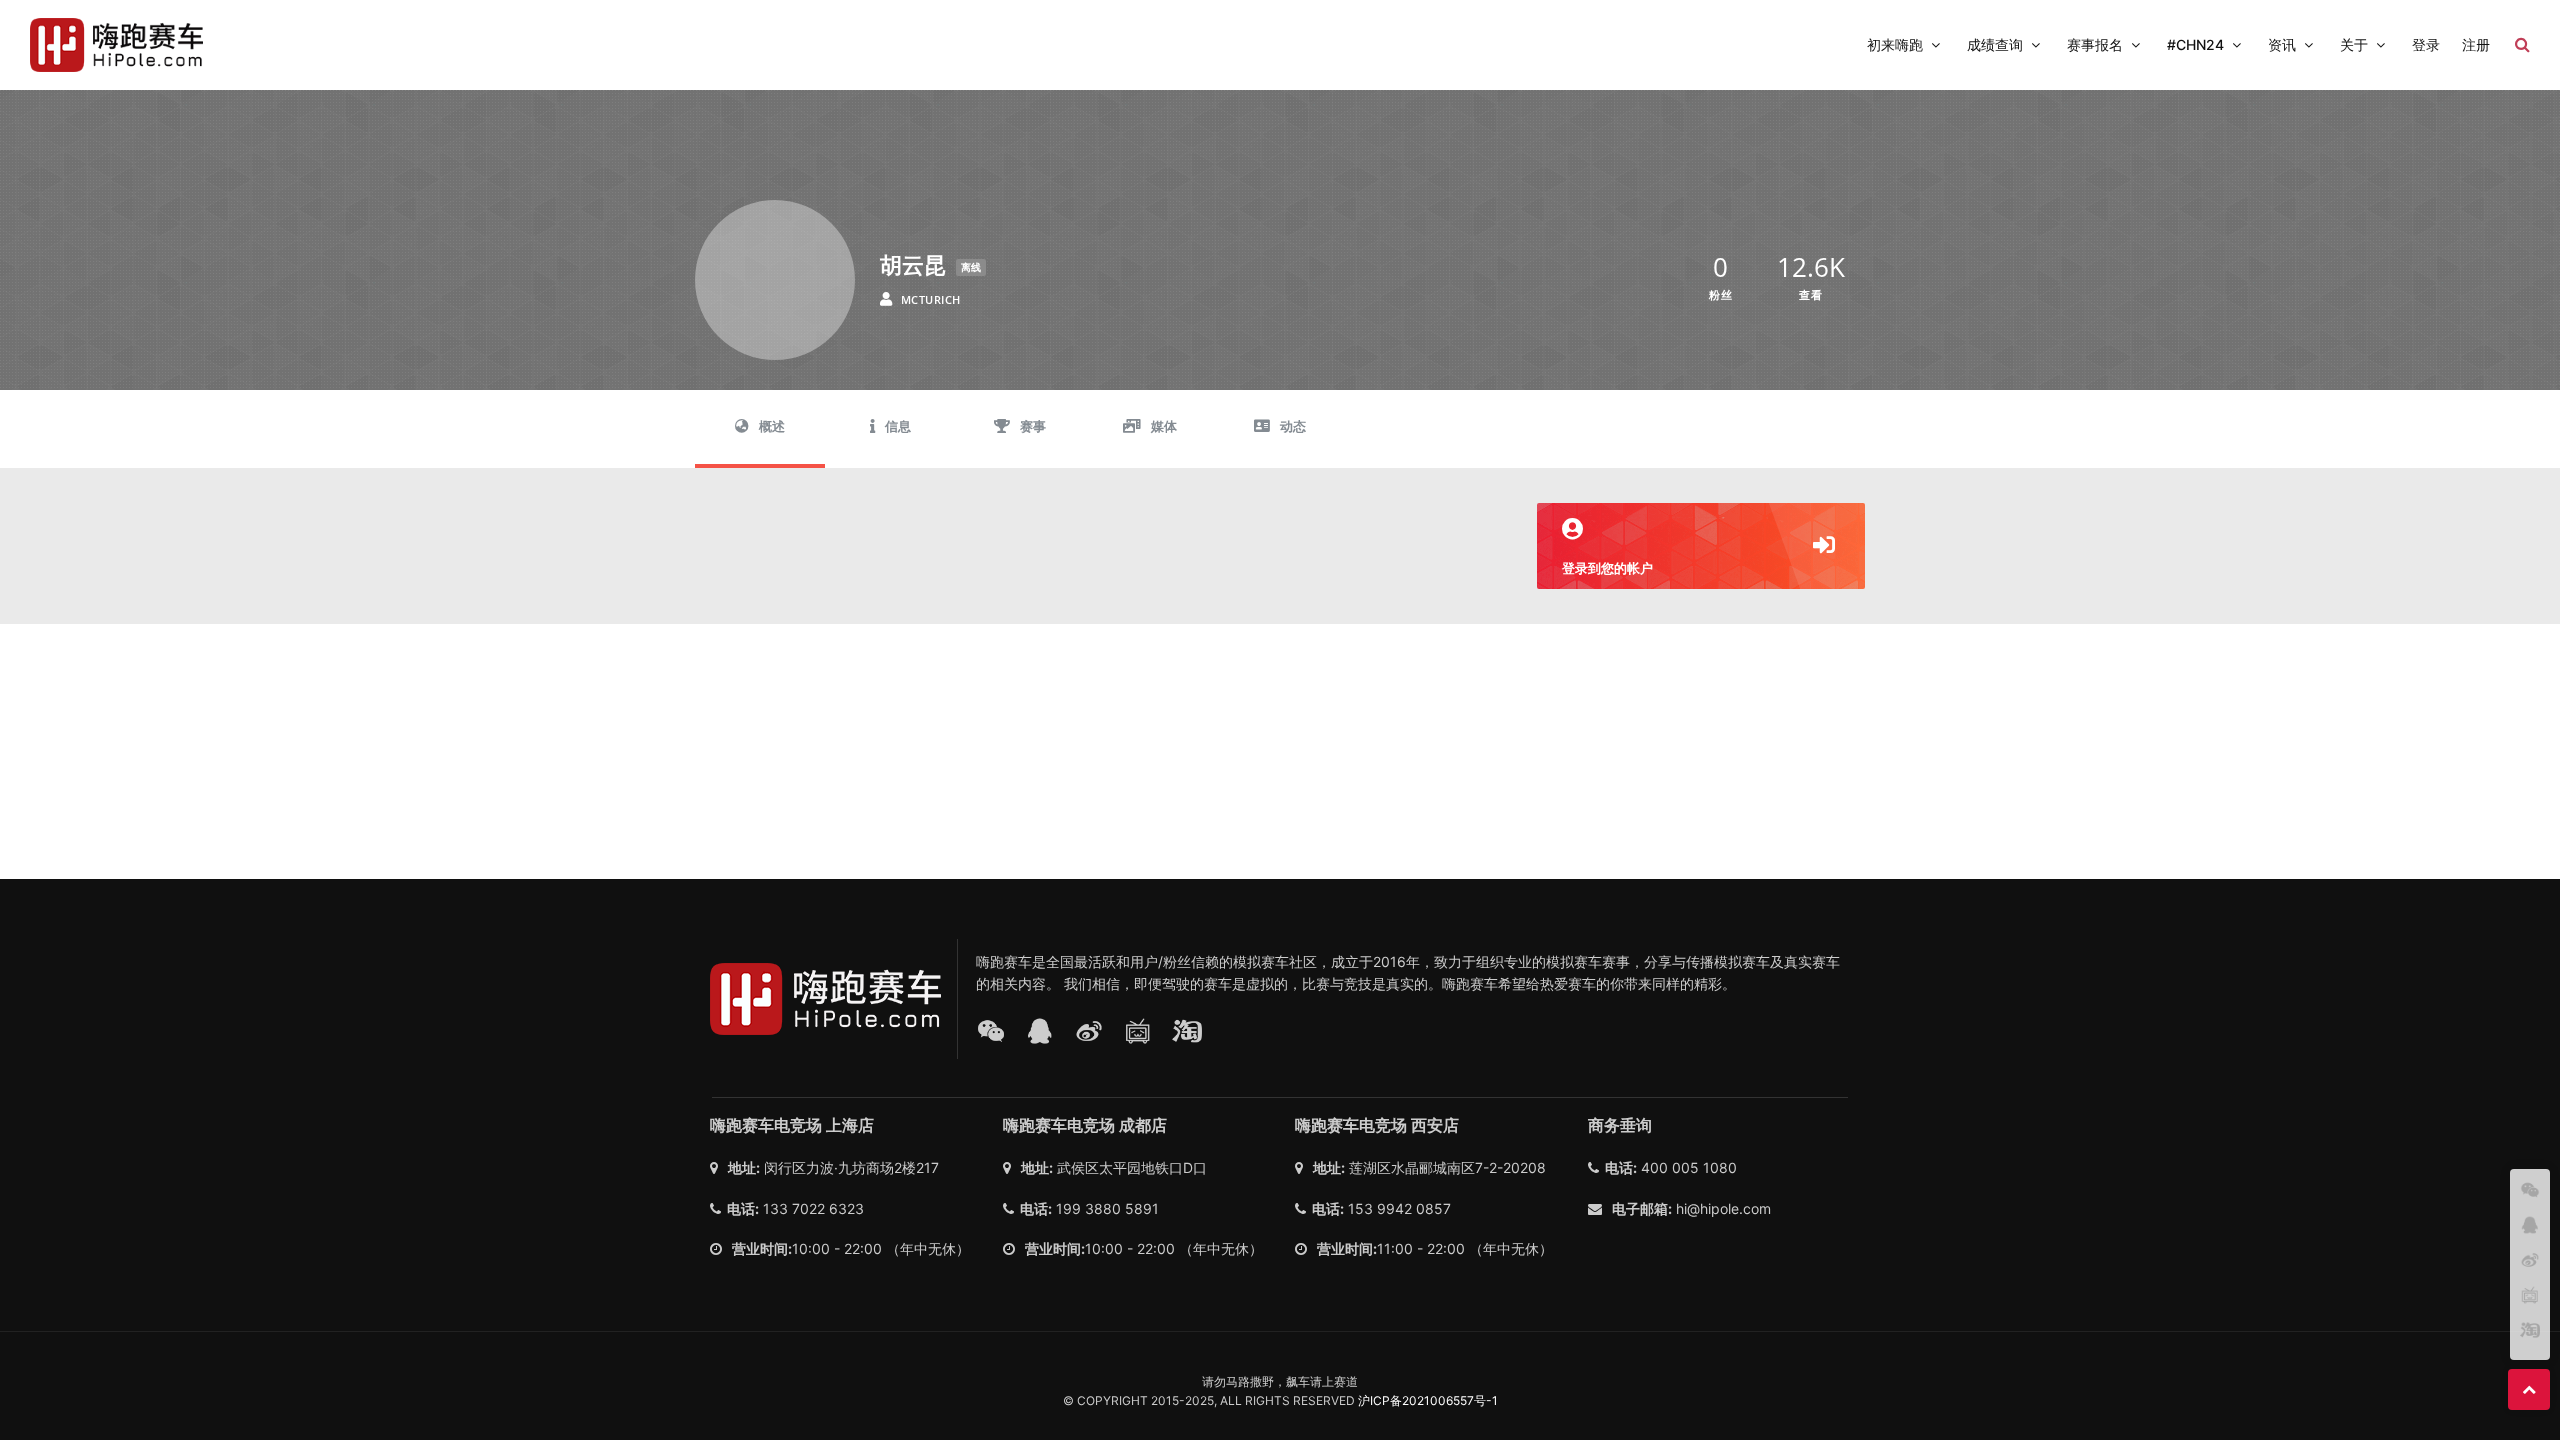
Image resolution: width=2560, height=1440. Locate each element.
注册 (2476, 44)
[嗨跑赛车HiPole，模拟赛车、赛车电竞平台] (116, 45)
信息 (898, 426)
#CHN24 (2195, 44)
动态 (1293, 426)
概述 (772, 426)
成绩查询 (1995, 44)
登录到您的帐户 (1607, 568)
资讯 (2282, 44)
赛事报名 (2095, 44)
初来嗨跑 (1895, 44)
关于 (2354, 44)
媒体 (1164, 426)
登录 (2426, 44)
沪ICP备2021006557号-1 (1428, 1400)
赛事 (1033, 426)
